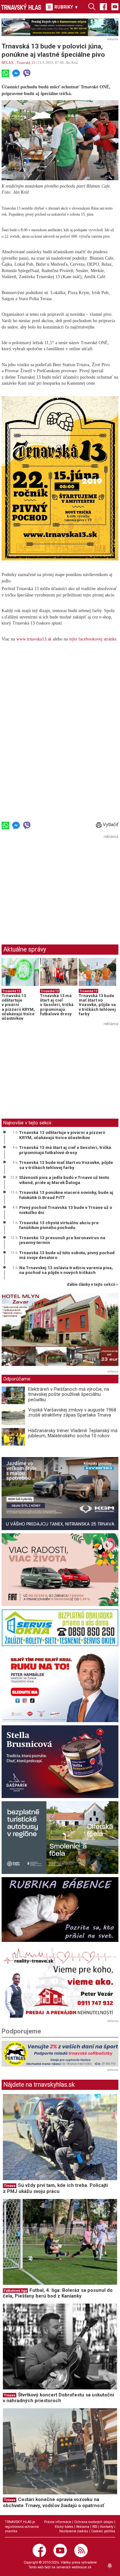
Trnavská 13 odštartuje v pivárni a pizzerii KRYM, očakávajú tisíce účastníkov (18, 1007)
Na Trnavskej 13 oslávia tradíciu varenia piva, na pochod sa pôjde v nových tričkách (66, 1270)
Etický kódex (64, 2527)
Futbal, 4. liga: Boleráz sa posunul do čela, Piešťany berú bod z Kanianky (58, 2293)
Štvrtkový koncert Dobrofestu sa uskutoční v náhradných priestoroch (58, 2398)
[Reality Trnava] (60, 1981)
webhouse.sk (82, 2567)
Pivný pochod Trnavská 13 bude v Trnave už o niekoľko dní (66, 1210)
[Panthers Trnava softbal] (60, 2054)
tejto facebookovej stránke (93, 639)
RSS (95, 2527)
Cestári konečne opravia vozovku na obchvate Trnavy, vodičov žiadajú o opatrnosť (53, 2502)
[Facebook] (103, 6)
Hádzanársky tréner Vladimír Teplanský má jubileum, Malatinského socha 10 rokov (73, 1433)
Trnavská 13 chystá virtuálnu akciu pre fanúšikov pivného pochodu (59, 1225)
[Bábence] (60, 1910)
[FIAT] (60, 1570)
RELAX (8, 63)
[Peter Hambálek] (60, 1686)
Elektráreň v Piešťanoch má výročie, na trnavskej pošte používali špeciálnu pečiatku (69, 1394)
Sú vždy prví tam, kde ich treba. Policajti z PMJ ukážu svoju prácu (55, 2188)
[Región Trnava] (60, 1838)
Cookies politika (103, 2531)
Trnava (10, 2186)
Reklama (83, 2527)
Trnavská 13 (26, 63)
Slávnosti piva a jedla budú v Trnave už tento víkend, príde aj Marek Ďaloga (64, 1180)
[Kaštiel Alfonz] (60, 1331)
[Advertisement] (55, 886)
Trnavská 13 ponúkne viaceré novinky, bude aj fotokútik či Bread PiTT (66, 1195)
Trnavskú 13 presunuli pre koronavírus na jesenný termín (62, 1240)
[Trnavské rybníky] (60, 27)
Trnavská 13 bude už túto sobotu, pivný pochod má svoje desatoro (67, 1255)
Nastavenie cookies (74, 2531)
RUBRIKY (66, 7)
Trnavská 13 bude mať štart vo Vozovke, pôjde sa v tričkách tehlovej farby (97, 1005)
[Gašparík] (60, 1762)
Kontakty (107, 2527)
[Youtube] (115, 6)
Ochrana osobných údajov (94, 2522)
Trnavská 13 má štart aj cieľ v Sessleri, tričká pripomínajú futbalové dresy (57, 1005)
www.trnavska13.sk (34, 639)
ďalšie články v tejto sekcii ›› (93, 1285)
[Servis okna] (60, 1628)
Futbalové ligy (15, 2291)
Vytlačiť (110, 825)
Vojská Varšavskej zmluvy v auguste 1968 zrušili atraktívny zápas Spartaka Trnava (72, 1413)
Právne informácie (58, 2522)
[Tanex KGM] (60, 1493)
